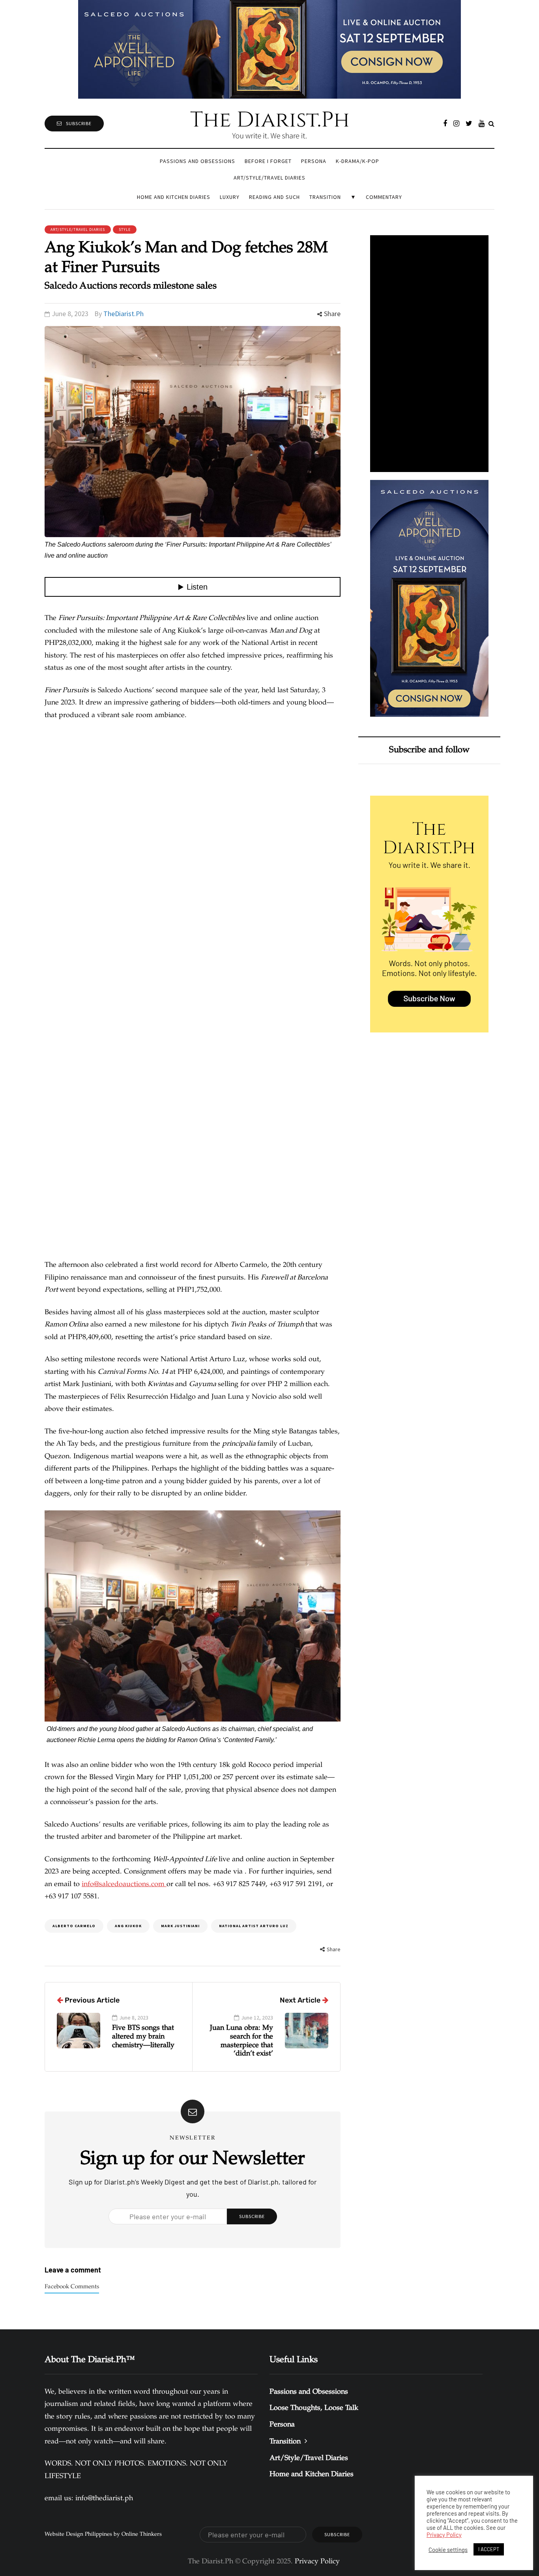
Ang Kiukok (128, 1926)
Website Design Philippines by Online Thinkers (103, 2535)
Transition (325, 197)
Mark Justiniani (180, 1926)
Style (125, 229)
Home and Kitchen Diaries (174, 197)
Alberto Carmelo (74, 1926)
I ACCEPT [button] (489, 2549)
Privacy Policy (444, 2535)
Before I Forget (268, 161)
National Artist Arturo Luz (254, 1926)
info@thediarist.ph (104, 2499)
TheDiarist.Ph (124, 314)
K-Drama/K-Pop (357, 161)
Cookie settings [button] (448, 2550)
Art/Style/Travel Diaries (269, 178)
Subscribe (79, 123)
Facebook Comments (72, 2287)
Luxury (230, 197)
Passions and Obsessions (197, 161)
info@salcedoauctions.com (124, 1885)
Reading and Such (274, 197)
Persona (314, 161)
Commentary (384, 197)
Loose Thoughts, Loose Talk (314, 2408)
